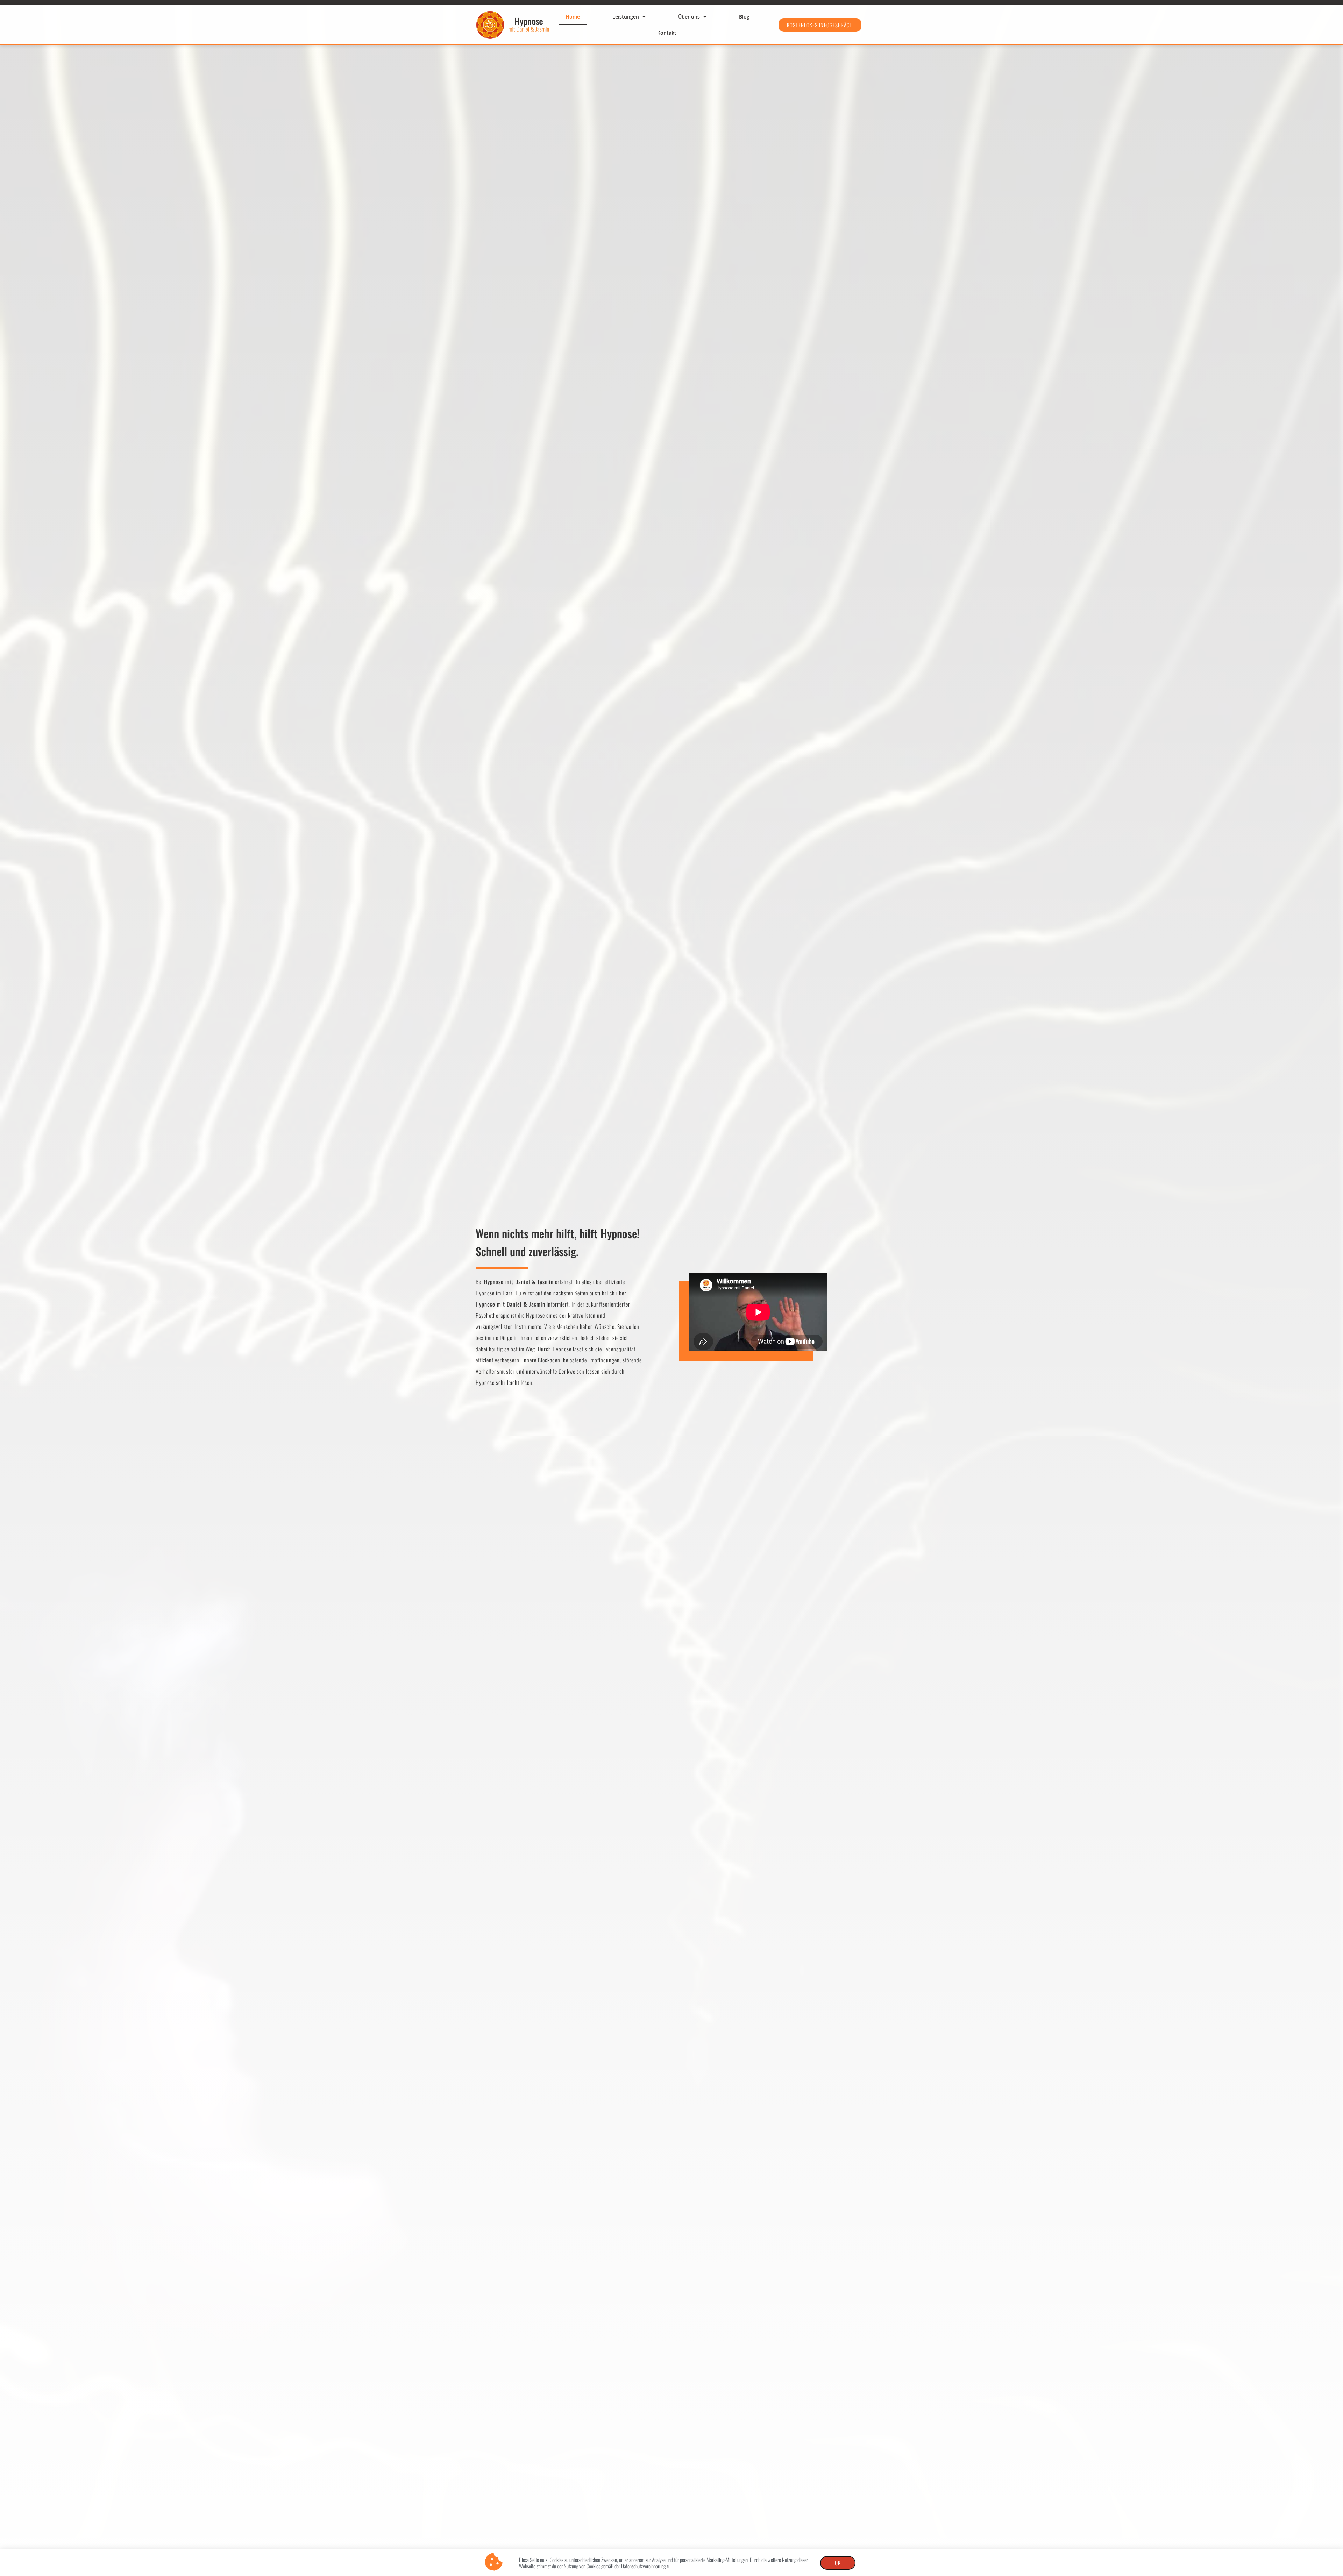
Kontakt (667, 33)
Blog (744, 17)
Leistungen (626, 17)
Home (573, 17)
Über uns (689, 17)
